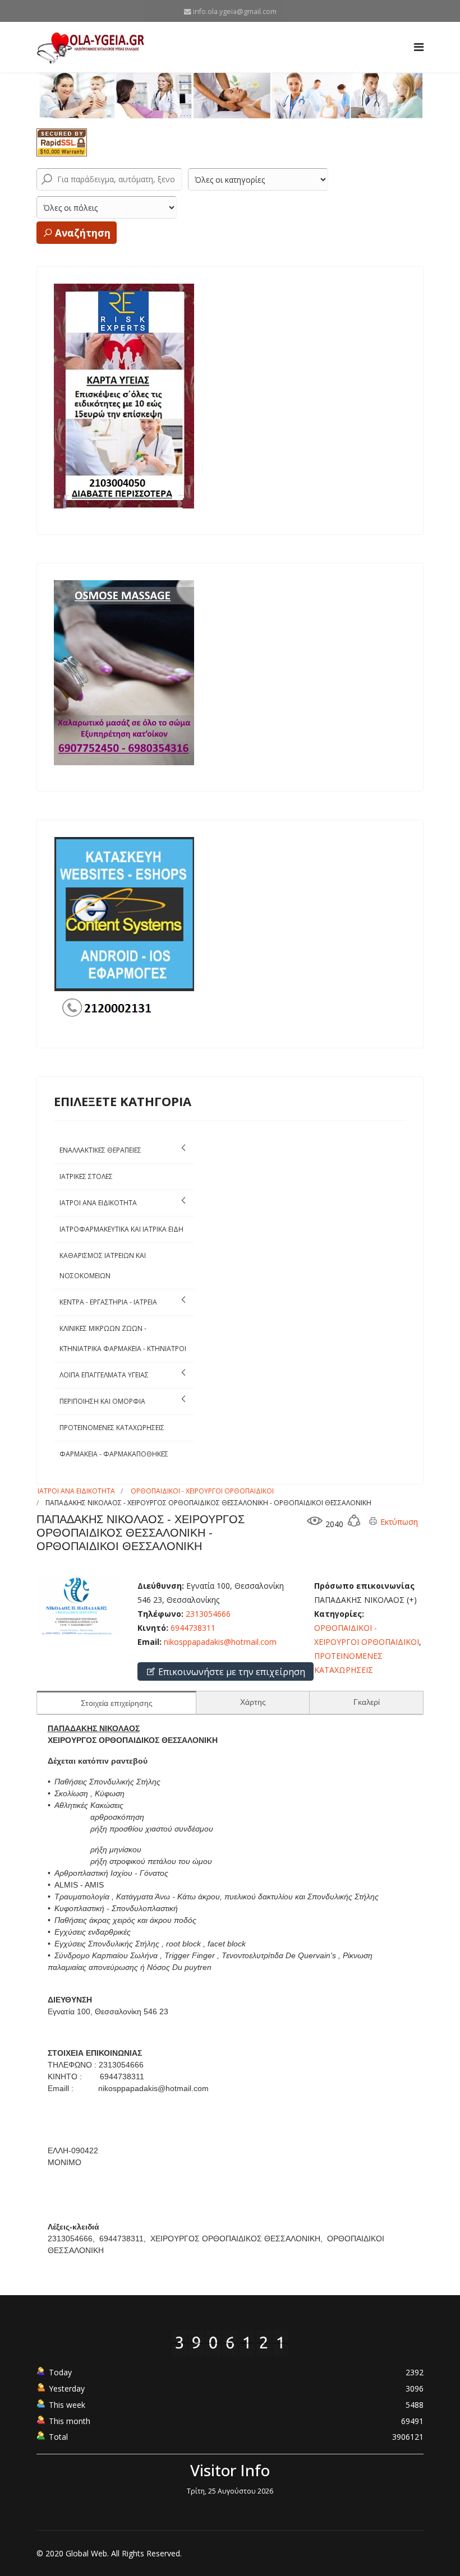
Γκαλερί (367, 1702)
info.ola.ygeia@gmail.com (235, 11)
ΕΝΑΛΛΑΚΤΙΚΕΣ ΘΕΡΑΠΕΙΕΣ (100, 1150)
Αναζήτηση (82, 233)
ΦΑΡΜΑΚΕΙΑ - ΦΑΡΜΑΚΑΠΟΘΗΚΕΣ (114, 1454)
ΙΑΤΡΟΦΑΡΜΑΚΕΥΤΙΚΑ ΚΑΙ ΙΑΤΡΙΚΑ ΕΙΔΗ (121, 1229)
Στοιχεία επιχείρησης (117, 1703)
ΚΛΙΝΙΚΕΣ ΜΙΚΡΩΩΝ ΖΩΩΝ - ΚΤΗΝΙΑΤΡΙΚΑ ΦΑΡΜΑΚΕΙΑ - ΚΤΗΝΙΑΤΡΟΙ (123, 1338)
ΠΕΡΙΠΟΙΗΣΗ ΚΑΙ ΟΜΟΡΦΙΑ (102, 1401)
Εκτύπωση (398, 1522)
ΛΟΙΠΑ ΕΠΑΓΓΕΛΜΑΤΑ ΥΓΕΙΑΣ (104, 1375)
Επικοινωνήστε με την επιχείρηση (231, 1672)
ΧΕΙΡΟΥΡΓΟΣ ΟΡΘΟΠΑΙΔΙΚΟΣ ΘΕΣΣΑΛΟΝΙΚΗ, (238, 2239)
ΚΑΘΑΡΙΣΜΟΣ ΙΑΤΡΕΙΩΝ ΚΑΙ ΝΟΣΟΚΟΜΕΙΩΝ (103, 1266)
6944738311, (124, 2239)
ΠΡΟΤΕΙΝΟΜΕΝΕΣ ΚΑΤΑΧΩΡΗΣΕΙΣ (112, 1428)
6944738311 (193, 1628)
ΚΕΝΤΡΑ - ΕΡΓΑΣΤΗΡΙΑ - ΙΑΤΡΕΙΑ (108, 1302)
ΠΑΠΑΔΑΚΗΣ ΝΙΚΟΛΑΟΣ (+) (365, 1600)
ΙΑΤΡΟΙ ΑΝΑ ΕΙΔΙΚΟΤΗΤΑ (98, 1203)
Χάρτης (253, 1702)
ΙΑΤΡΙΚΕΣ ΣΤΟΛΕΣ (86, 1176)
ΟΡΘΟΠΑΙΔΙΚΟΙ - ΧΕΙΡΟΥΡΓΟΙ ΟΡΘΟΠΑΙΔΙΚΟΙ (202, 1491)
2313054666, (72, 2239)
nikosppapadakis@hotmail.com (220, 1642)
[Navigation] (419, 47)
